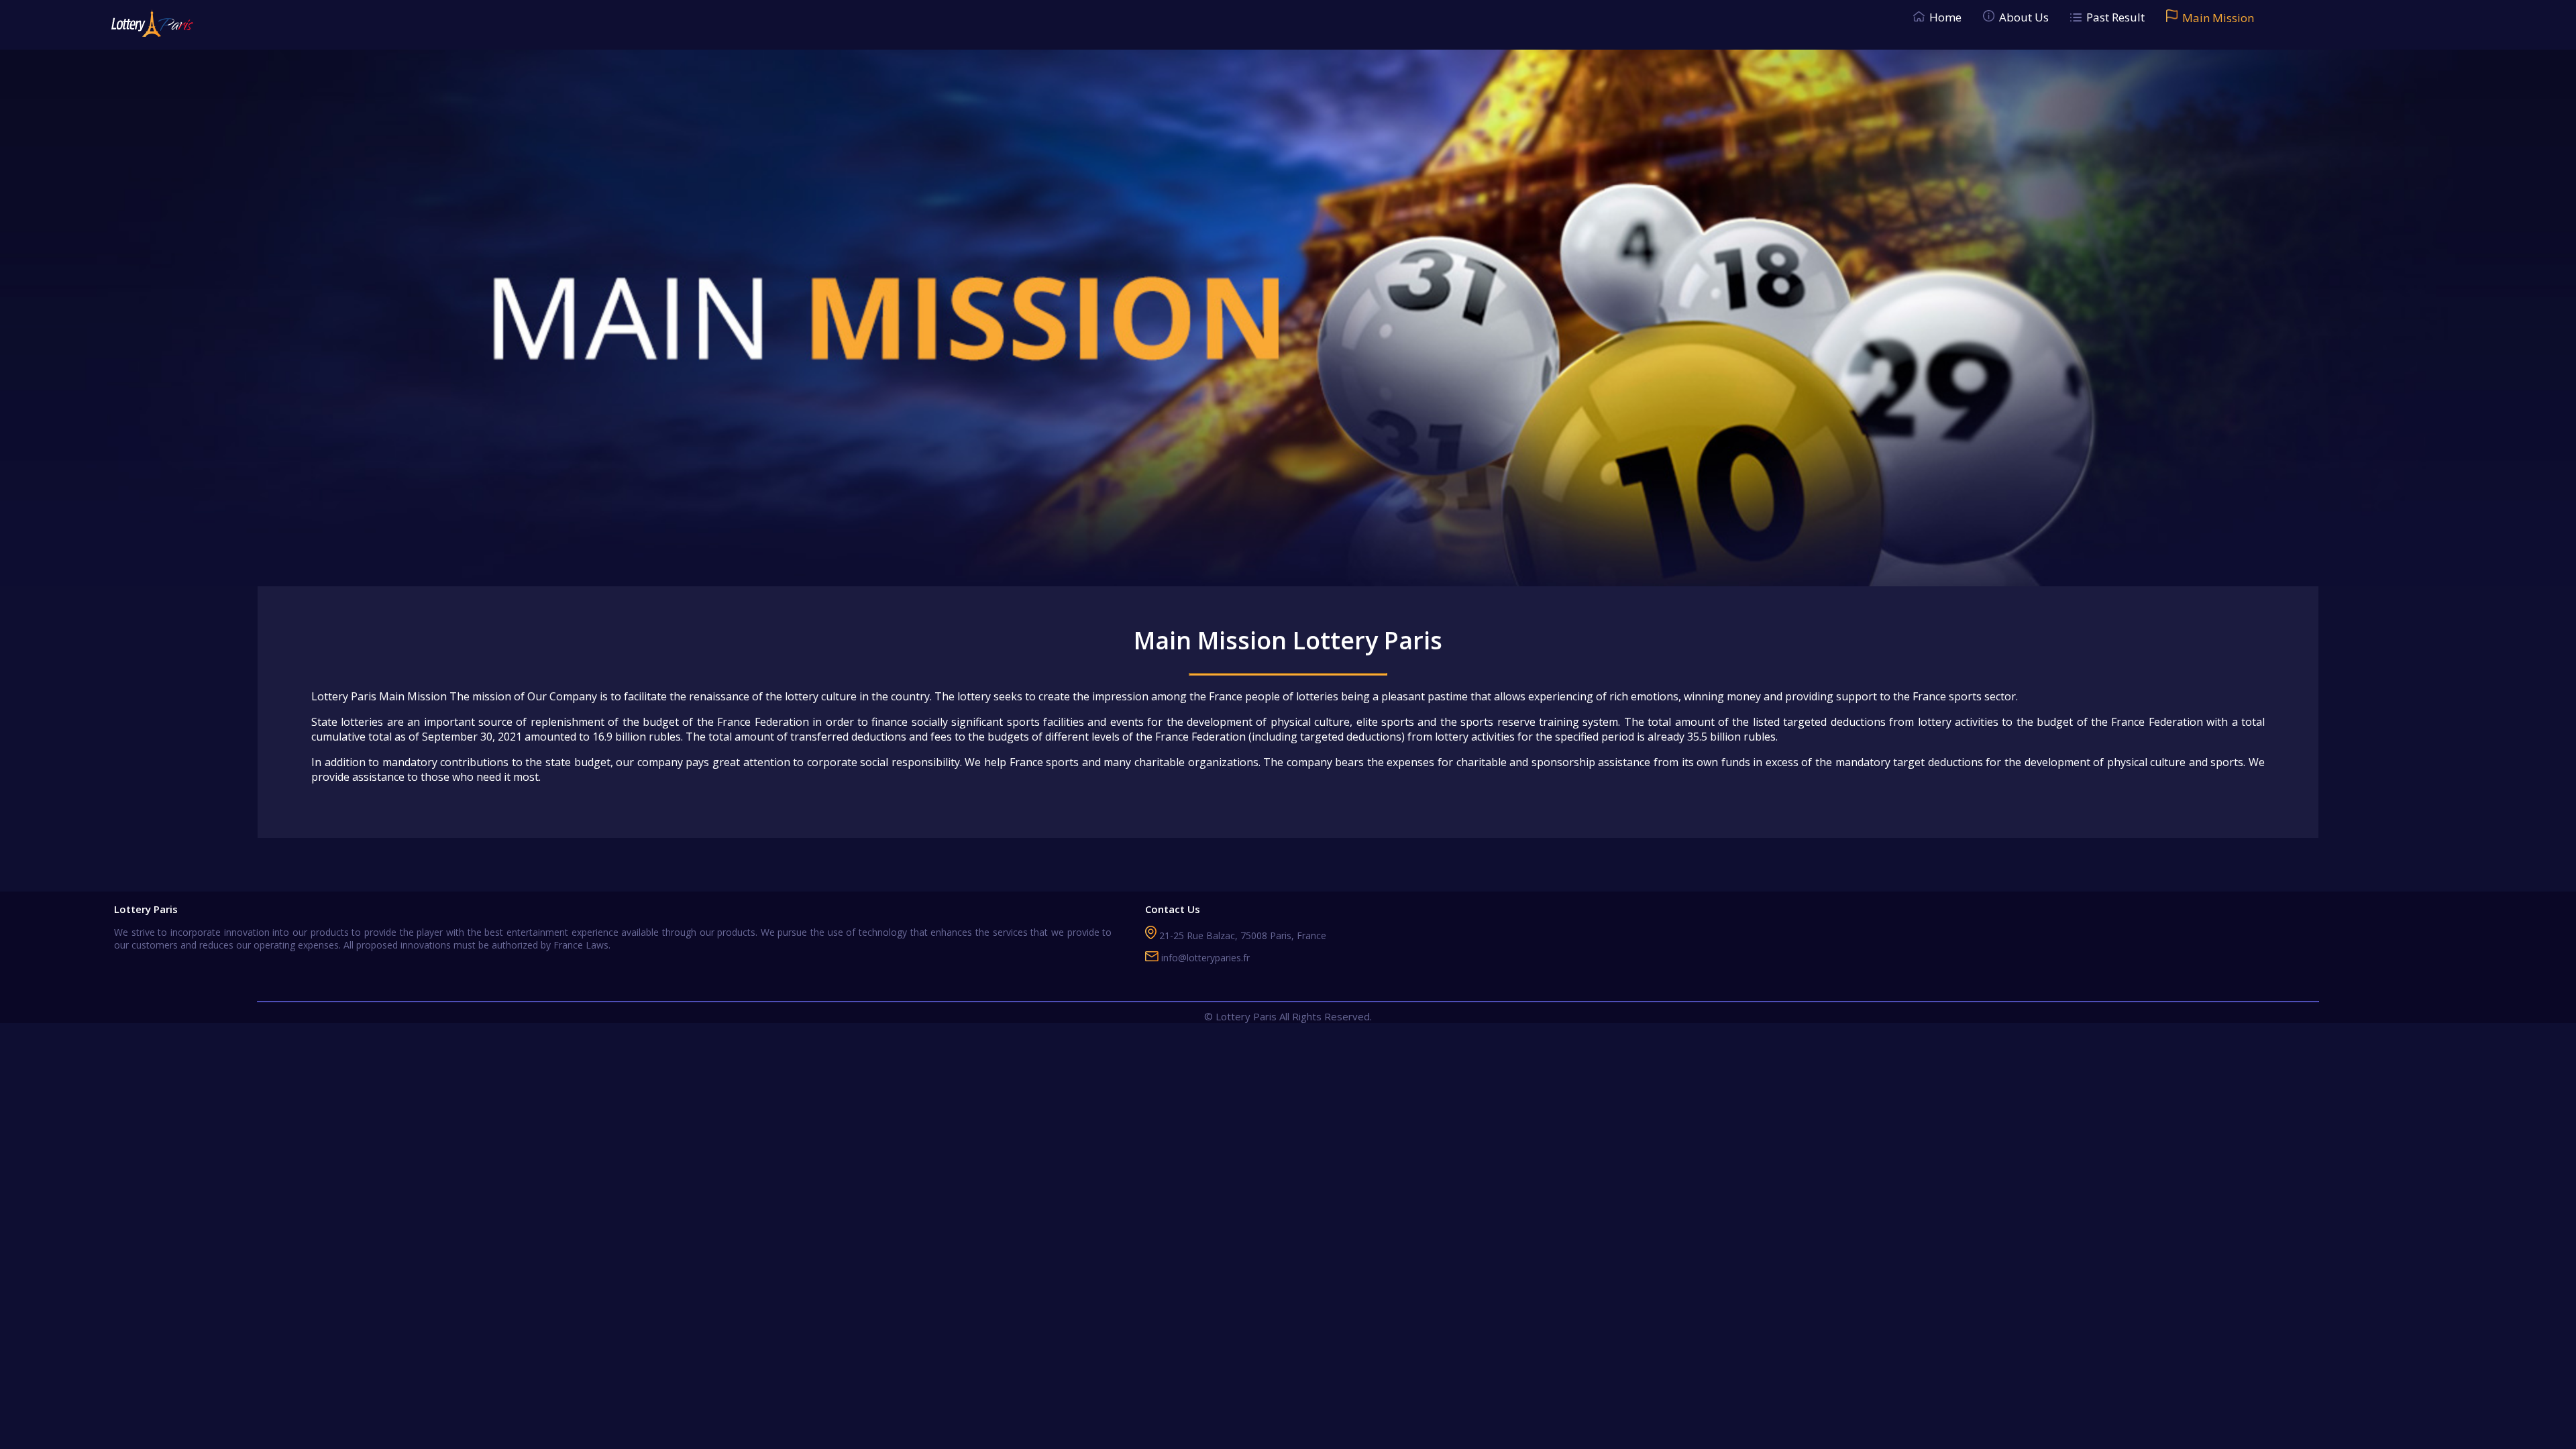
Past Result (2115, 17)
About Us (2024, 17)
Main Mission (2218, 18)
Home (1945, 17)
